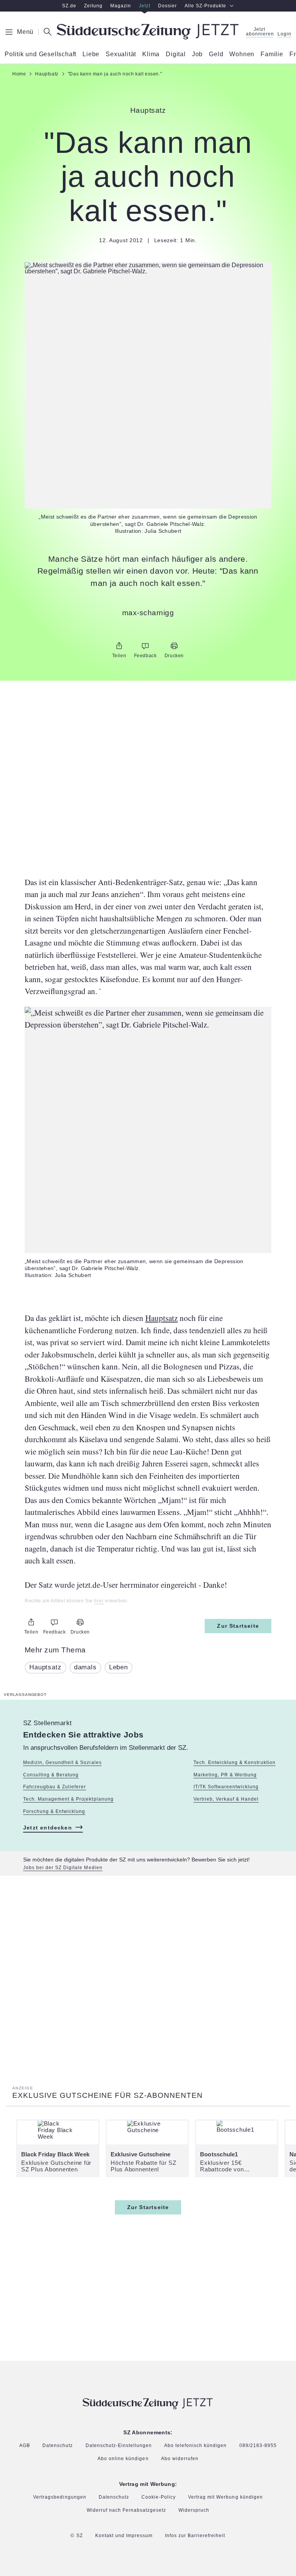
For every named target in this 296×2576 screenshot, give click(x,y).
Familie (272, 54)
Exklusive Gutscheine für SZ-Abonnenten (108, 2095)
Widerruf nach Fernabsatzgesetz (127, 2510)
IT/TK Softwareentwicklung (226, 1787)
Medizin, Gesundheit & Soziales (62, 1763)
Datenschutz (58, 2446)
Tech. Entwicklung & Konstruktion (235, 1763)
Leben (119, 1667)
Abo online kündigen (123, 2459)
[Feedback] (145, 646)
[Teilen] (119, 646)
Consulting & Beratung (51, 1775)
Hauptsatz (161, 1318)
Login (284, 34)
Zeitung (93, 6)
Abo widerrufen (180, 2459)
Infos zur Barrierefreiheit (195, 2536)
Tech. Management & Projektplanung (68, 1799)
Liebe (91, 54)
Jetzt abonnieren (259, 32)
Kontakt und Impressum (124, 2536)
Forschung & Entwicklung (54, 1811)
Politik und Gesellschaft (40, 54)
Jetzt (145, 6)
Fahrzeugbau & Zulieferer (55, 1787)
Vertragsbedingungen (60, 2497)
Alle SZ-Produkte (205, 6)
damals (85, 1667)
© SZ (77, 2536)
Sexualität (121, 54)
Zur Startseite (238, 1626)
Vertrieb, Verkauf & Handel (226, 1799)
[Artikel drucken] (174, 646)
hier (99, 1601)
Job (197, 54)
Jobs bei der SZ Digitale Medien (63, 1868)
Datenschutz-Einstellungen (119, 2445)
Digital (176, 54)
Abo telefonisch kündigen (195, 2446)
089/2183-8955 (258, 2446)
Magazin (121, 6)
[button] (148, 268)
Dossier (167, 6)
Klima (151, 54)
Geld (216, 54)
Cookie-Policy (159, 2497)
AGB (25, 2446)
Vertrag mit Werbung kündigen (225, 2497)
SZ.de (69, 6)
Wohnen (242, 54)
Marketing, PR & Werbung (225, 1775)
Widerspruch (194, 2510)
